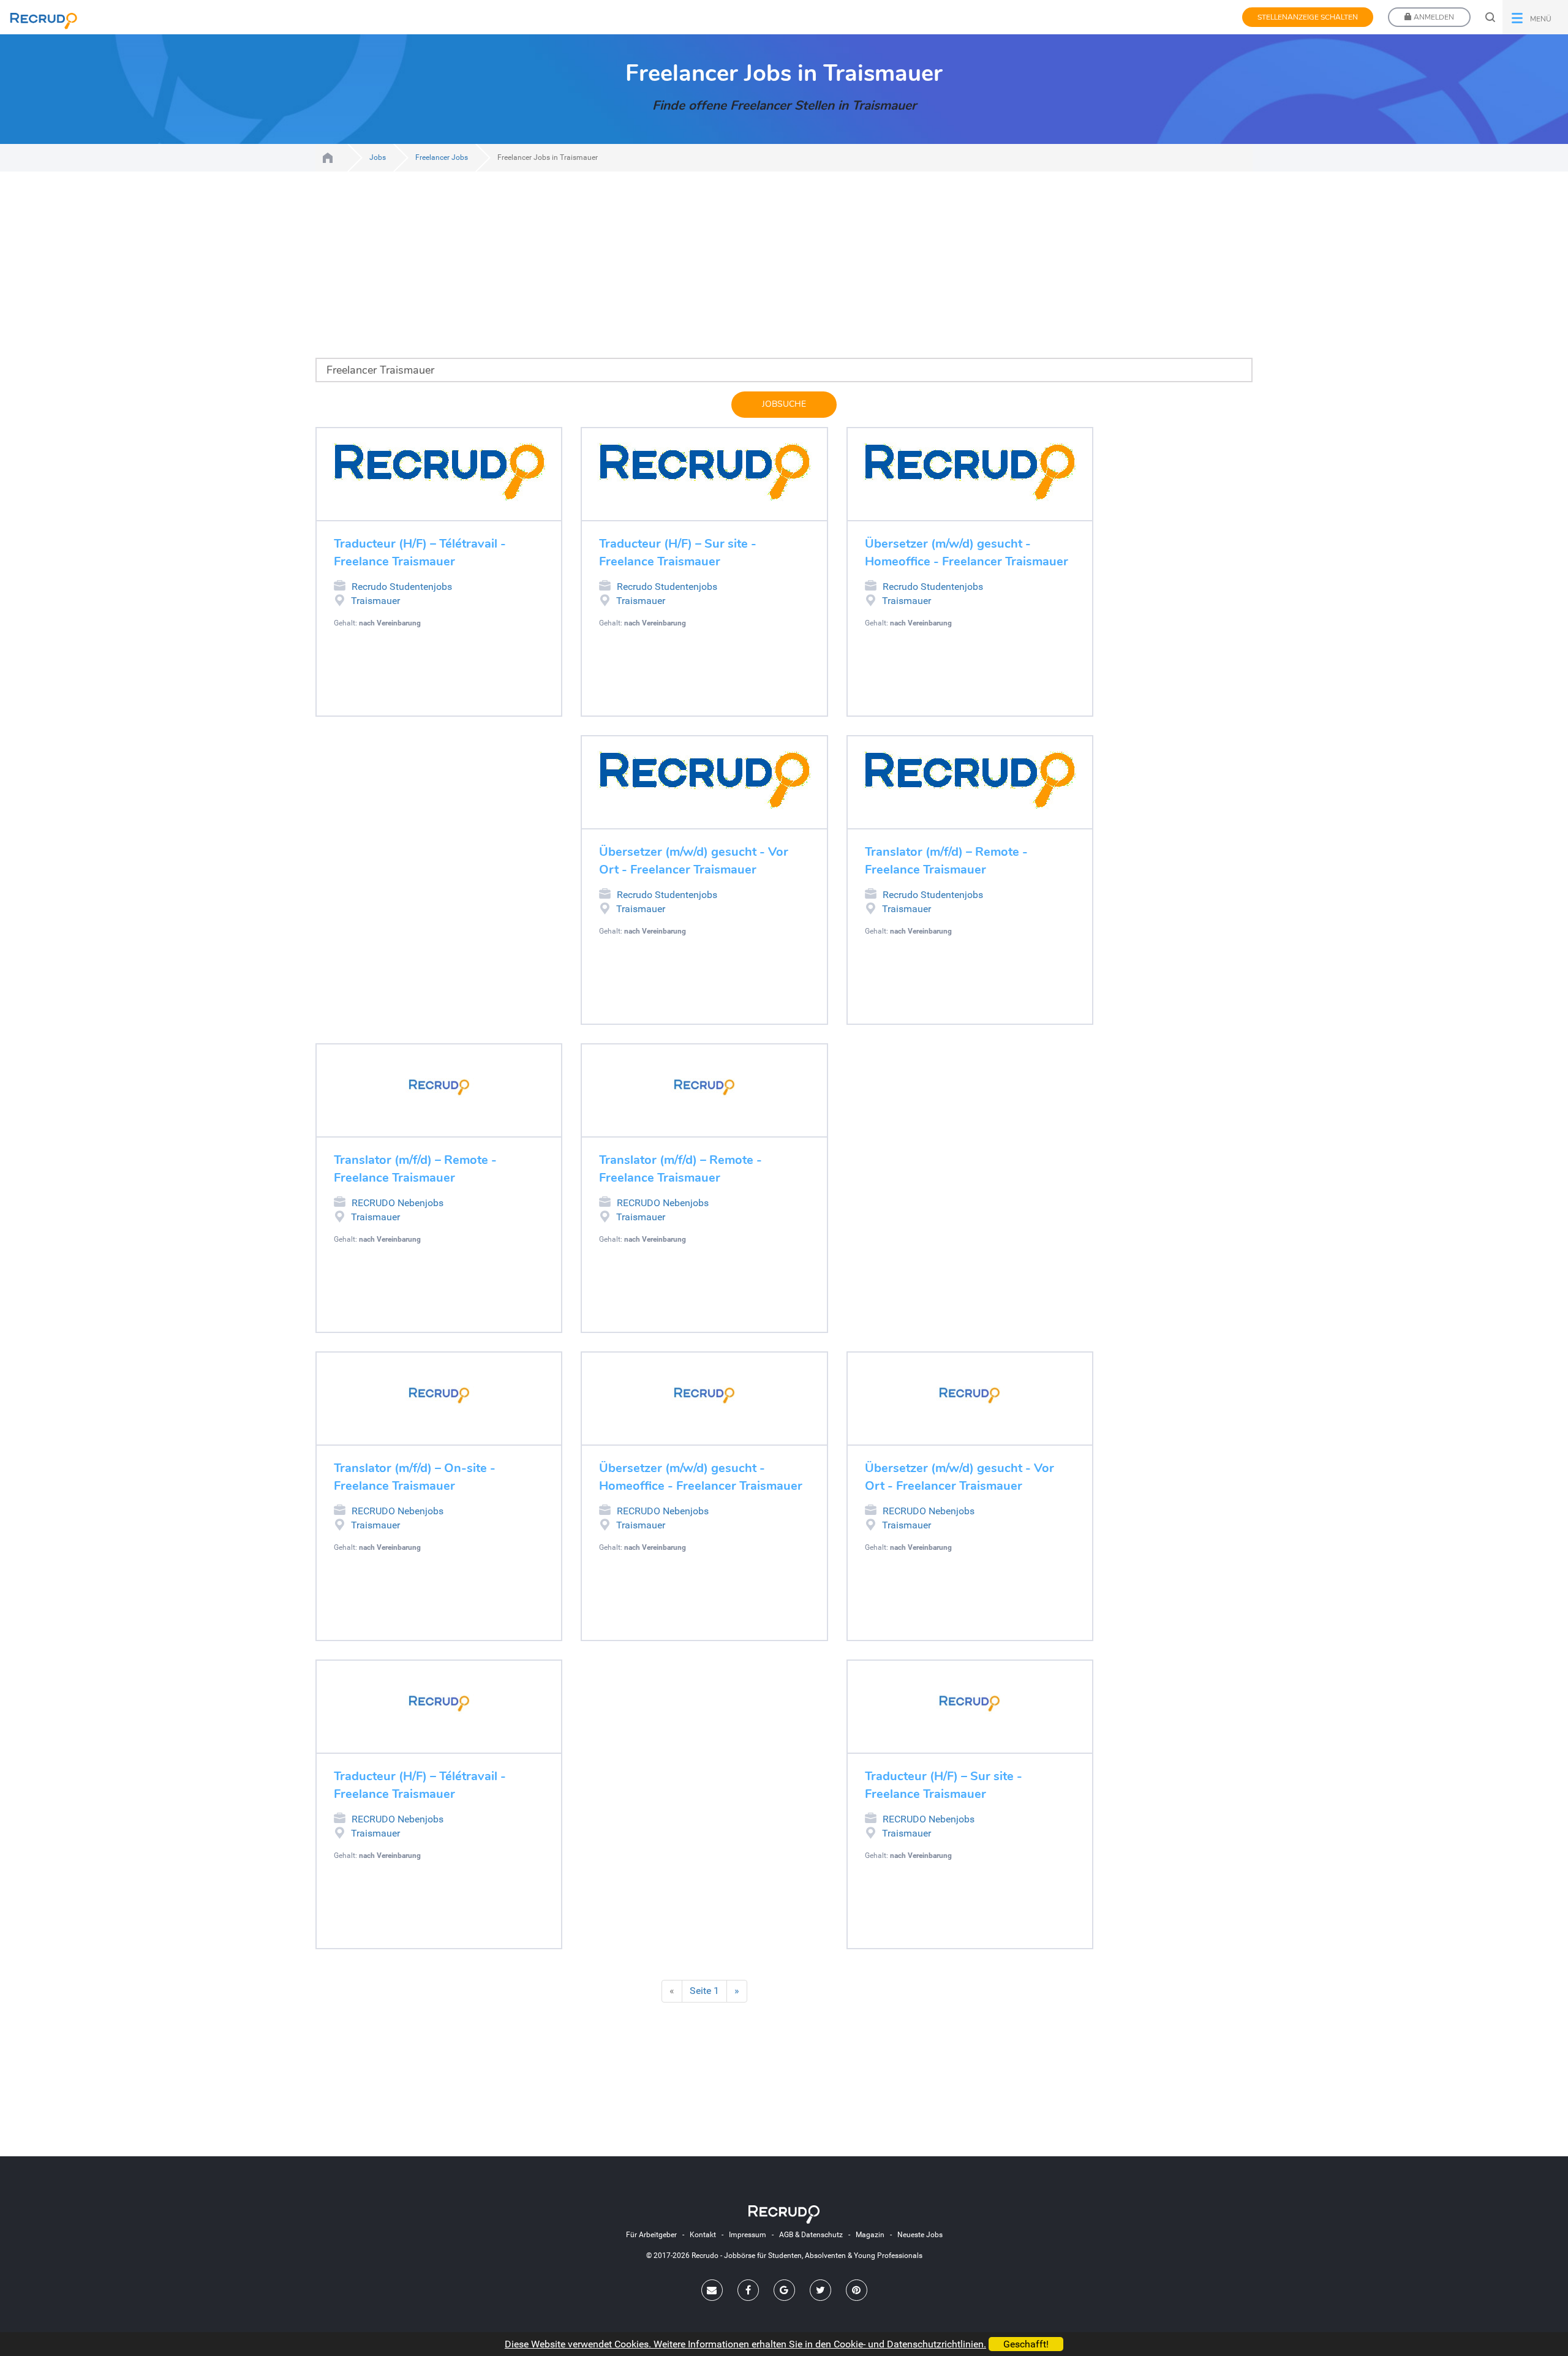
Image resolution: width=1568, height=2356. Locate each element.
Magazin (870, 2235)
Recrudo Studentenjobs (402, 587)
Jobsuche (784, 404)
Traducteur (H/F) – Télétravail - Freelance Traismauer (420, 553)
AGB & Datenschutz (811, 2235)
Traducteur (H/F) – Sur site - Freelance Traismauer (678, 553)
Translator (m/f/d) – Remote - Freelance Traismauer (946, 861)
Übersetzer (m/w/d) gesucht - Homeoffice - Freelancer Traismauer (967, 553)
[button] (1535, 17)
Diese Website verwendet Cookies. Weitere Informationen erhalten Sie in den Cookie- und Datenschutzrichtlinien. (745, 2344)
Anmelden (1433, 17)
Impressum (748, 2235)
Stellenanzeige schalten (1308, 17)
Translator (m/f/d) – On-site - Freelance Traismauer (415, 1477)
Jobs (378, 157)
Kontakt (703, 2235)
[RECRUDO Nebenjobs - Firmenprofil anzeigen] (439, 1087)
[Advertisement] (674, 272)
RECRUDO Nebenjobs (398, 1203)
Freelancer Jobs (442, 157)
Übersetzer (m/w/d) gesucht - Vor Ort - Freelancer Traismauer (694, 861)
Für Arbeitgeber (651, 2235)
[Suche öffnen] (1490, 17)
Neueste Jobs (920, 2235)
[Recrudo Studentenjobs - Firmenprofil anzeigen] (439, 471)
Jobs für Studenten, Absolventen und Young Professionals (328, 158)
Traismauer (375, 601)
